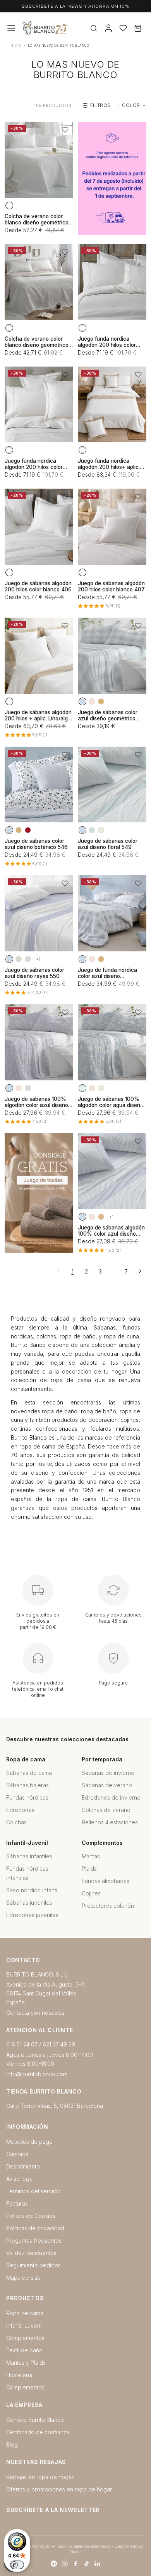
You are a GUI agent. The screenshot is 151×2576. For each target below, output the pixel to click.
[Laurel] (19, 959)
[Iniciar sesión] (108, 28)
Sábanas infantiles (29, 1856)
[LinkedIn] (97, 2564)
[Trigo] (101, 1217)
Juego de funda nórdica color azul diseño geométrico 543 (107, 973)
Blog (12, 2444)
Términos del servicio (33, 2191)
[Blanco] (9, 205)
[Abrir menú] (11, 28)
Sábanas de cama (29, 1773)
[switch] (17, 2565)
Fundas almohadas (106, 1881)
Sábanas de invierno (108, 1773)
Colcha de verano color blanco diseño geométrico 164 (37, 219)
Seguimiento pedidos (33, 2265)
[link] (112, 178)
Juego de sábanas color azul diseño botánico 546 (36, 844)
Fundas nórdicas (27, 1797)
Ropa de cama (25, 2313)
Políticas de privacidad (35, 2228)
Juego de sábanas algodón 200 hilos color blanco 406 (38, 586)
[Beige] (101, 830)
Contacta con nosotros (35, 2013)
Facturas (17, 2203)
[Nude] (92, 701)
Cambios (17, 2154)
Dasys (76, 2552)
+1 (38, 959)
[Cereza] (28, 830)
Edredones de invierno (111, 1797)
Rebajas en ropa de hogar (40, 2477)
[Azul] (82, 701)
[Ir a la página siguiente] (140, 1271)
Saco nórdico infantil (32, 1890)
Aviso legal (20, 2179)
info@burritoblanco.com (37, 2074)
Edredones (20, 1810)
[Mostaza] (101, 701)
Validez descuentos (31, 2253)
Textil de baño (24, 2350)
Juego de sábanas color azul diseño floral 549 (108, 844)
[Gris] (28, 959)
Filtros (100, 105)
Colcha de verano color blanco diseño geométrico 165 (37, 342)
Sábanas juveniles (29, 1903)
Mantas (91, 1856)
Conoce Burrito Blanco (35, 2420)
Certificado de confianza (38, 2432)
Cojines (91, 1893)
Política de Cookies (31, 2216)
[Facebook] (75, 2564)
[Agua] (82, 1088)
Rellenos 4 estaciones (110, 1822)
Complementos (25, 2338)
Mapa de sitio (23, 2278)
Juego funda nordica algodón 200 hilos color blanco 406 (107, 342)
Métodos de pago (29, 2142)
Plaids (89, 1869)
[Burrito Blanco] (69, 28)
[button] (65, 130)
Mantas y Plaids (26, 2363)
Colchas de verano (106, 1810)
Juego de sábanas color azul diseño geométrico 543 (108, 715)
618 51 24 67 (22, 2044)
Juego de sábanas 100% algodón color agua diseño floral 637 (111, 1102)
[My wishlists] (123, 28)
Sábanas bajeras (27, 1785)
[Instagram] (65, 2564)
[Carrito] (138, 28)
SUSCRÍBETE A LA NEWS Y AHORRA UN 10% (75, 6)
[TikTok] (86, 2564)
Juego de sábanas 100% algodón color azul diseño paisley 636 (36, 1102)
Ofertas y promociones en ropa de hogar (59, 2489)
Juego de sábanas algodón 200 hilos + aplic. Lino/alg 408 (38, 715)
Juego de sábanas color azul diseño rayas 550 (34, 973)
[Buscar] (94, 28)
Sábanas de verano (107, 1785)
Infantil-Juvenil (24, 2326)
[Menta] (92, 830)
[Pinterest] (54, 2564)
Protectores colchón (108, 1906)
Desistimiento (23, 2166)
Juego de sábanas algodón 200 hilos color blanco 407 (111, 586)
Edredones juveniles (32, 1915)
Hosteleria (19, 2375)
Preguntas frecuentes (34, 2241)
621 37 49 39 (59, 2044)
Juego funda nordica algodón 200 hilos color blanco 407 (34, 464)
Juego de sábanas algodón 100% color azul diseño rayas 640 (111, 1231)
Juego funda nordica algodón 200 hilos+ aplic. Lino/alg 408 (109, 464)
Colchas (16, 1822)
